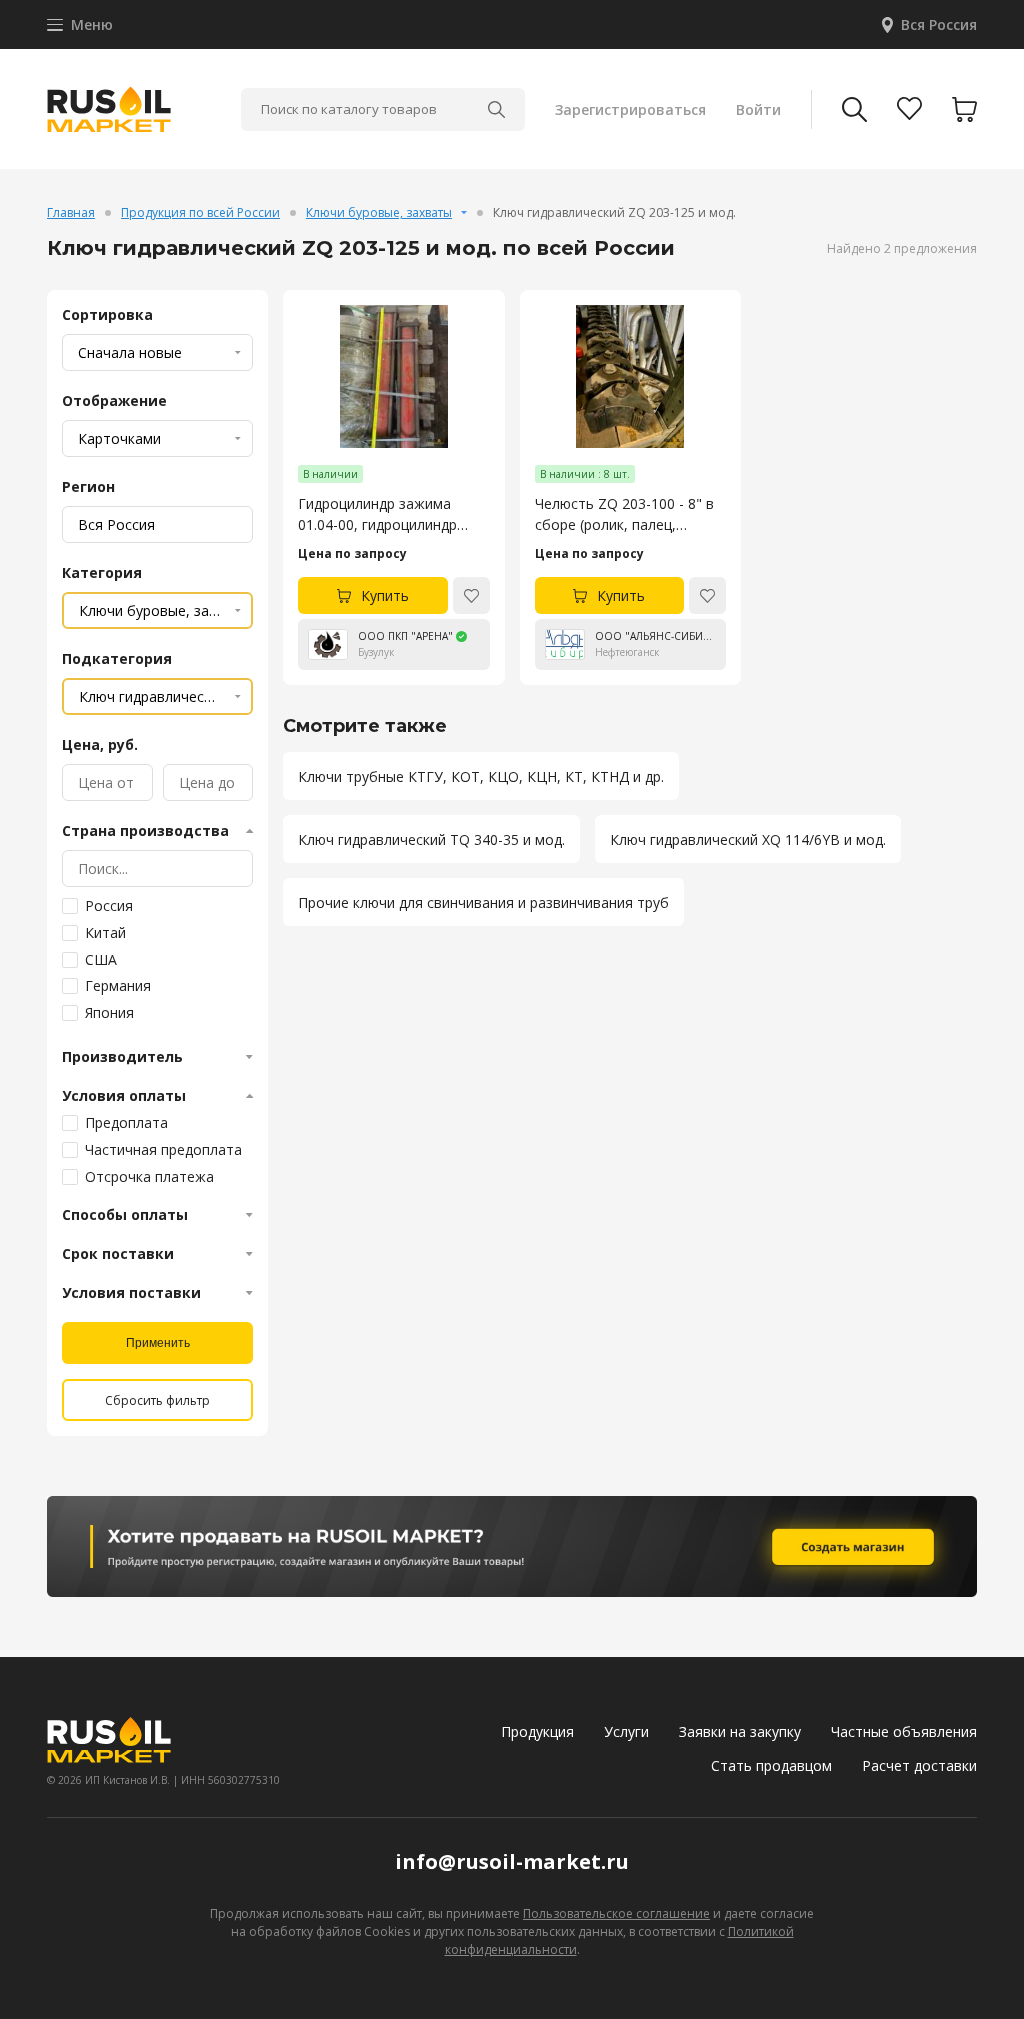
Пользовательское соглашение (616, 1913)
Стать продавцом (771, 1765)
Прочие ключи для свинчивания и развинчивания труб (483, 902)
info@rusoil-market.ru (512, 1861)
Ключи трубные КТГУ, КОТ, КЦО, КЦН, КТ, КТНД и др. (481, 776)
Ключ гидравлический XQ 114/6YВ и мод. (748, 839)
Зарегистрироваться (630, 109)
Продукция (537, 1731)
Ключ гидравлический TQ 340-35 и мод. (431, 839)
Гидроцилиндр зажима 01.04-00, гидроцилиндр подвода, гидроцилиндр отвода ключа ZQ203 (378, 514)
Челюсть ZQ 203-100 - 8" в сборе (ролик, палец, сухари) (624, 514)
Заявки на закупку (740, 1731)
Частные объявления (904, 1731)
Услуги (626, 1731)
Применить (158, 1343)
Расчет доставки (919, 1765)
